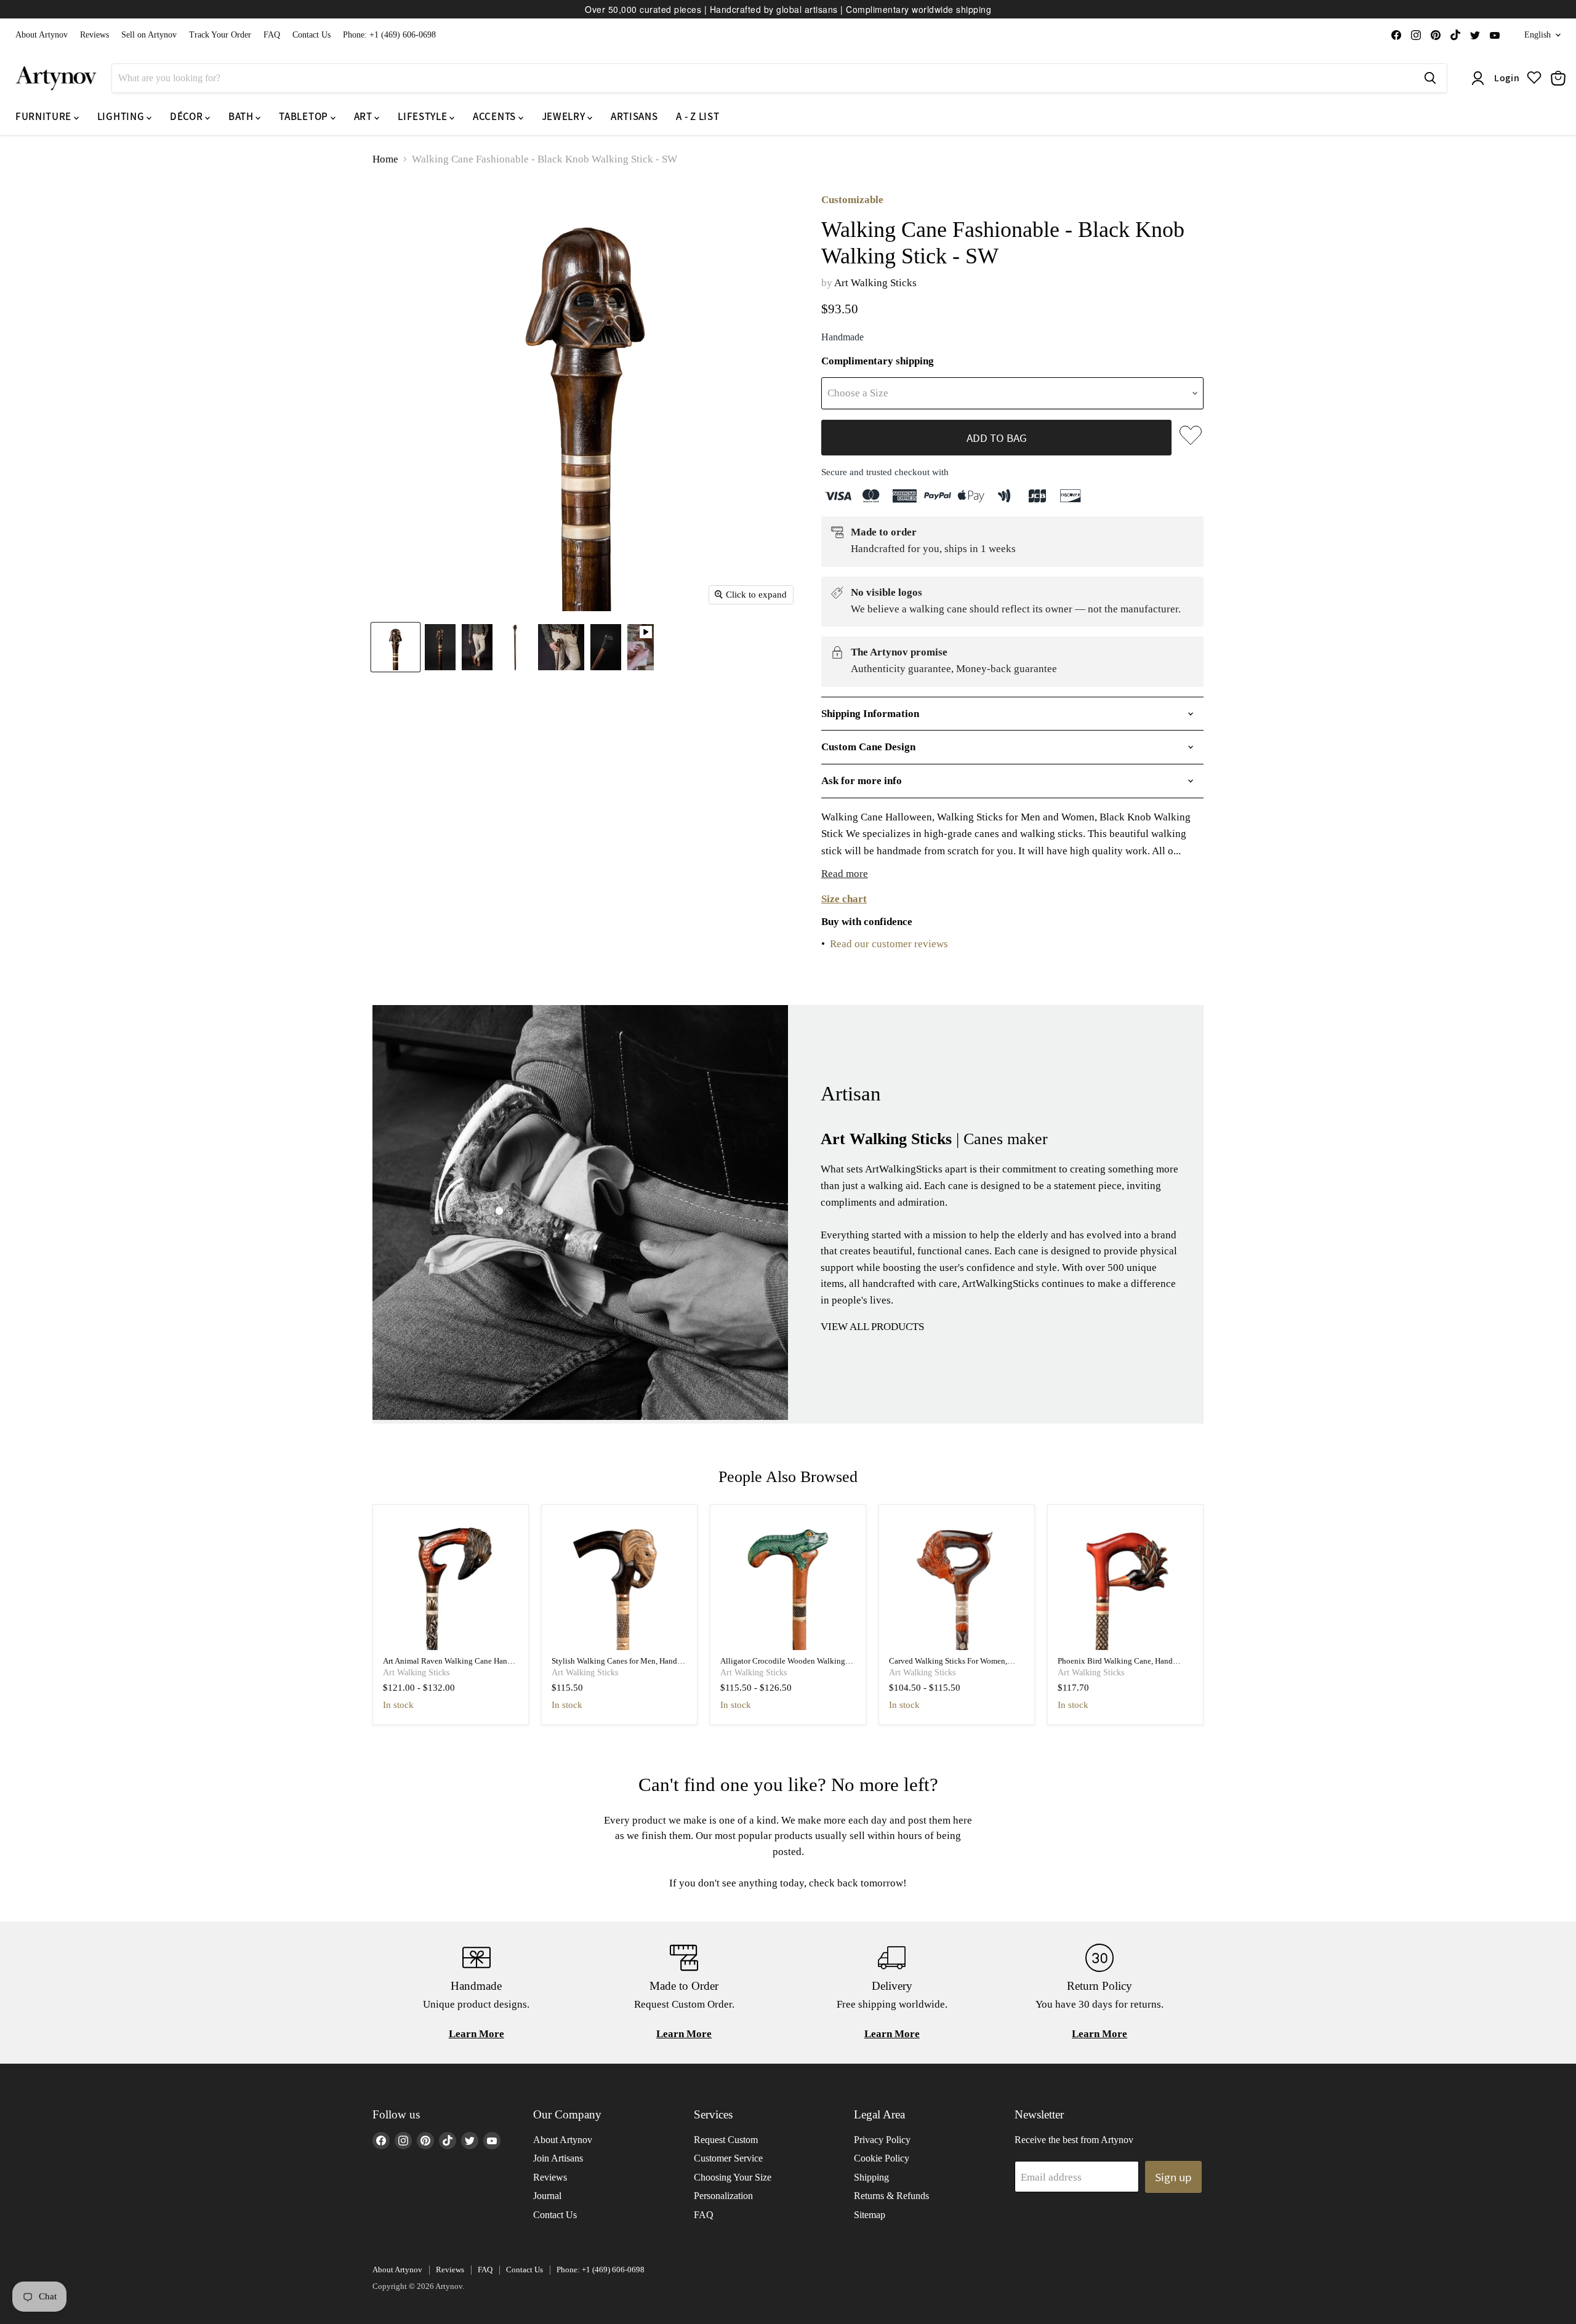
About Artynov (42, 35)
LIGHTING (122, 116)
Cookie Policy (882, 2158)
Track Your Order (220, 35)
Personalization (723, 2196)
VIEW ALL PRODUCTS (872, 1327)
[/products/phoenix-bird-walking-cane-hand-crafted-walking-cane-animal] (1126, 1583)
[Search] (1430, 78)
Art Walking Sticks (875, 283)
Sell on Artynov (149, 35)
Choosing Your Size (733, 2177)
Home (385, 159)
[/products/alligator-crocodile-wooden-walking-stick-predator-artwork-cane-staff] (788, 1583)
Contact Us (312, 35)
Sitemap (870, 2215)
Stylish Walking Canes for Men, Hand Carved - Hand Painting (614, 1666)
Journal (547, 2196)
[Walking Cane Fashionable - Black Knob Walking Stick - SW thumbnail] (396, 647)
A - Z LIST (698, 116)
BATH (242, 116)
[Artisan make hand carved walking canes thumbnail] (641, 647)
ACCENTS (495, 116)
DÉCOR (187, 116)
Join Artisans (558, 2158)
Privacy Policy (882, 2140)
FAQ (272, 35)
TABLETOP (304, 116)
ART (364, 116)
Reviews (94, 35)
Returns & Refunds (891, 2196)
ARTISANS (634, 116)
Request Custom (726, 2140)
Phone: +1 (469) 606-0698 (389, 35)
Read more (845, 874)
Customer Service (728, 2158)
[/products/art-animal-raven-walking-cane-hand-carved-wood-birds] (451, 1583)
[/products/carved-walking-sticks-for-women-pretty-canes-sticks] (957, 1583)
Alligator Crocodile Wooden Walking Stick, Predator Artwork (783, 1666)
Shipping (871, 2177)
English (1538, 35)
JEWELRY (565, 116)
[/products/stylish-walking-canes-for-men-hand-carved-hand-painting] (620, 1583)
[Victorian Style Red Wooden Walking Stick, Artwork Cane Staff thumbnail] (606, 647)
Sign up (1173, 2177)
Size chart (844, 899)
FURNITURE (45, 116)
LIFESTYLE (424, 116)
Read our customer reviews (889, 944)
